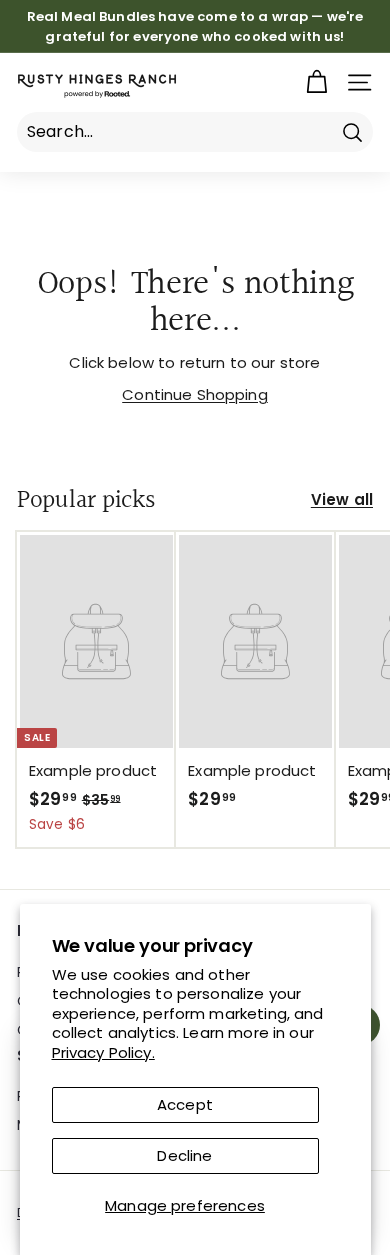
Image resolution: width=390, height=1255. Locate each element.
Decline (184, 1155)
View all (342, 499)
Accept (185, 1104)
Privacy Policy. (103, 1052)
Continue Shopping (195, 394)
